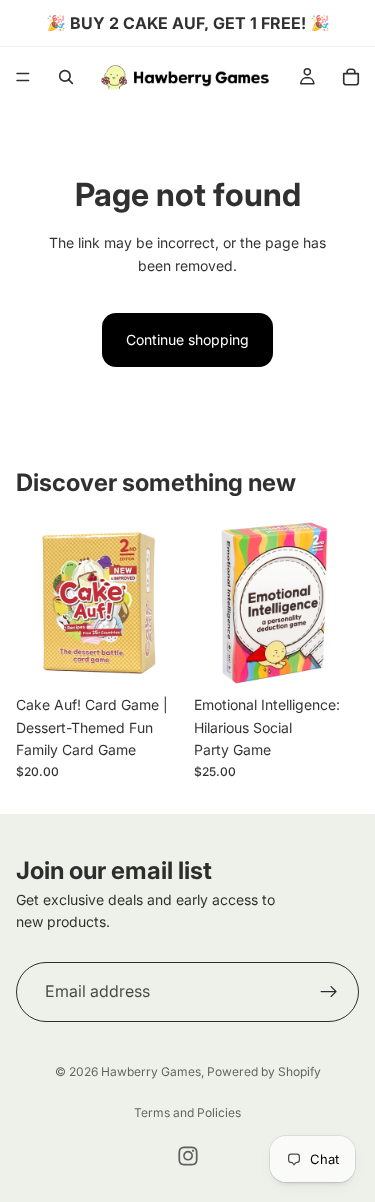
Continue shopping (187, 339)
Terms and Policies (187, 1112)
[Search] (66, 77)
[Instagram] (188, 1156)
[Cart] (351, 77)
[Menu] (23, 77)
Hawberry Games (151, 1071)
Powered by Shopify (264, 1071)
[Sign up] (329, 991)
